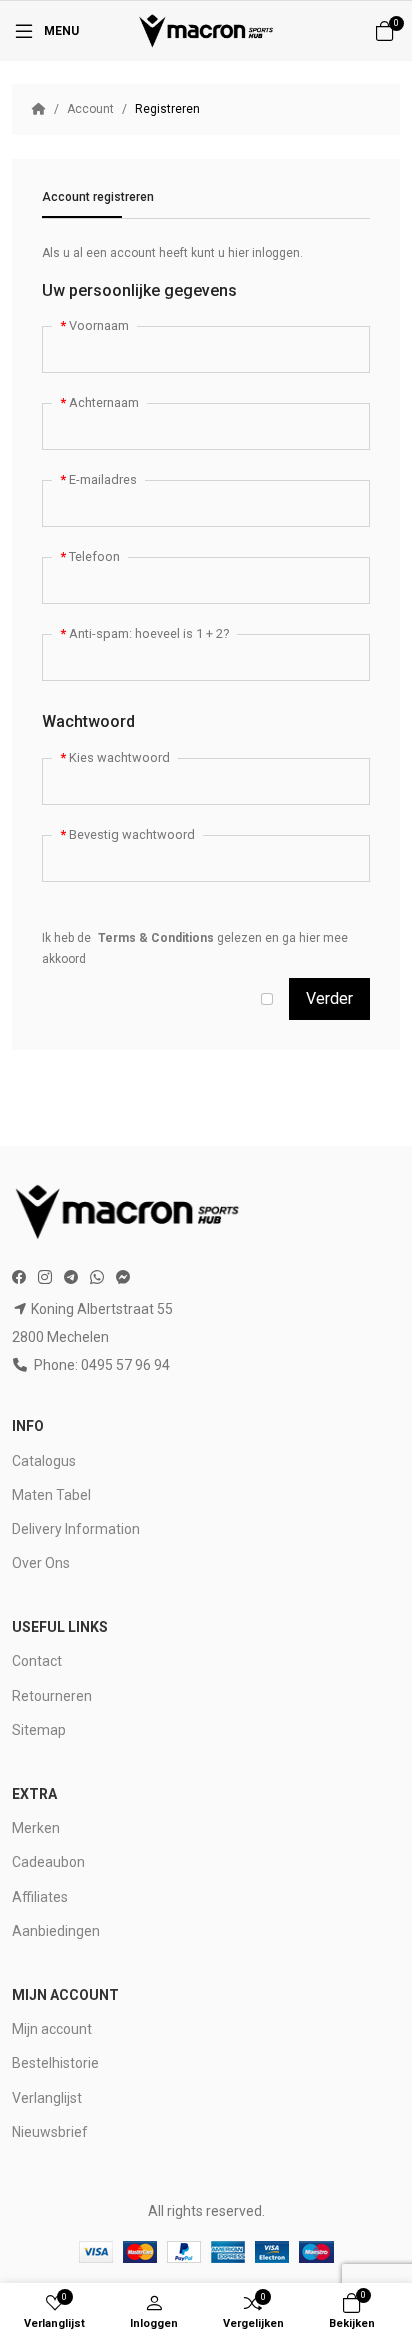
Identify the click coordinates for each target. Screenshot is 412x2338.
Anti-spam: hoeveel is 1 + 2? (149, 633)
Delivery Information (76, 1529)
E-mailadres (103, 479)
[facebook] (22, 1277)
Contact (37, 1661)
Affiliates (40, 1897)
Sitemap (39, 1730)
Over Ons (41, 1563)
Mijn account (52, 2029)
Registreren (167, 109)
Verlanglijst (47, 2098)
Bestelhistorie (55, 2063)
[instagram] (45, 1277)
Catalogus (44, 1461)
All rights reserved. (206, 2211)
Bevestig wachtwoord (132, 834)
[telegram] (71, 1277)
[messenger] (123, 1277)
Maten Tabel (51, 1495)
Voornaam (99, 325)
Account (90, 109)
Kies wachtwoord (119, 757)
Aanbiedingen (56, 1931)
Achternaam (104, 402)
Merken (36, 1828)
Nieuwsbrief (50, 2132)
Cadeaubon (48, 1862)
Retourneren (52, 1696)
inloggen (276, 253)
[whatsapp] (97, 1277)
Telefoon (94, 556)
